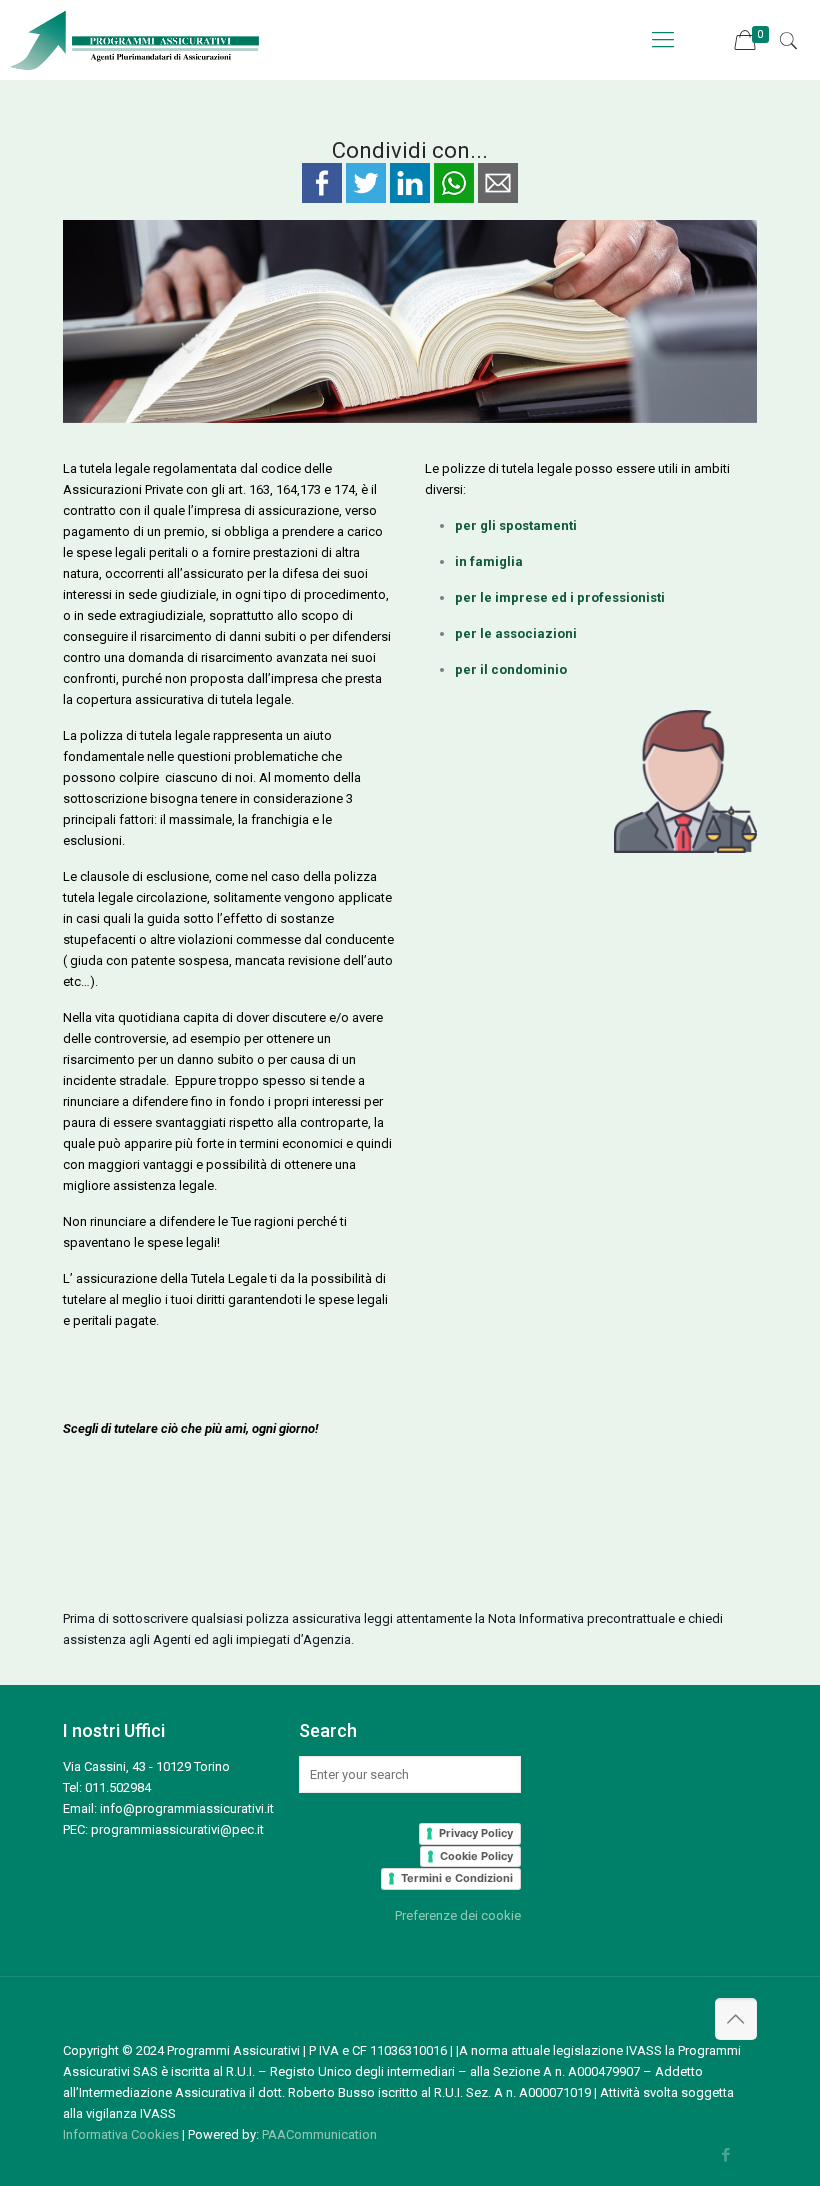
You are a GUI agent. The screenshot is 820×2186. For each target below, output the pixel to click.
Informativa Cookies (121, 2134)
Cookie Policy (476, 1856)
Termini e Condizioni (457, 1878)
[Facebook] (726, 2155)
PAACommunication (319, 2134)
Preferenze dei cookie (458, 1915)
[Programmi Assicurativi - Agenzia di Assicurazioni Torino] (131, 40)
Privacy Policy (476, 1833)
